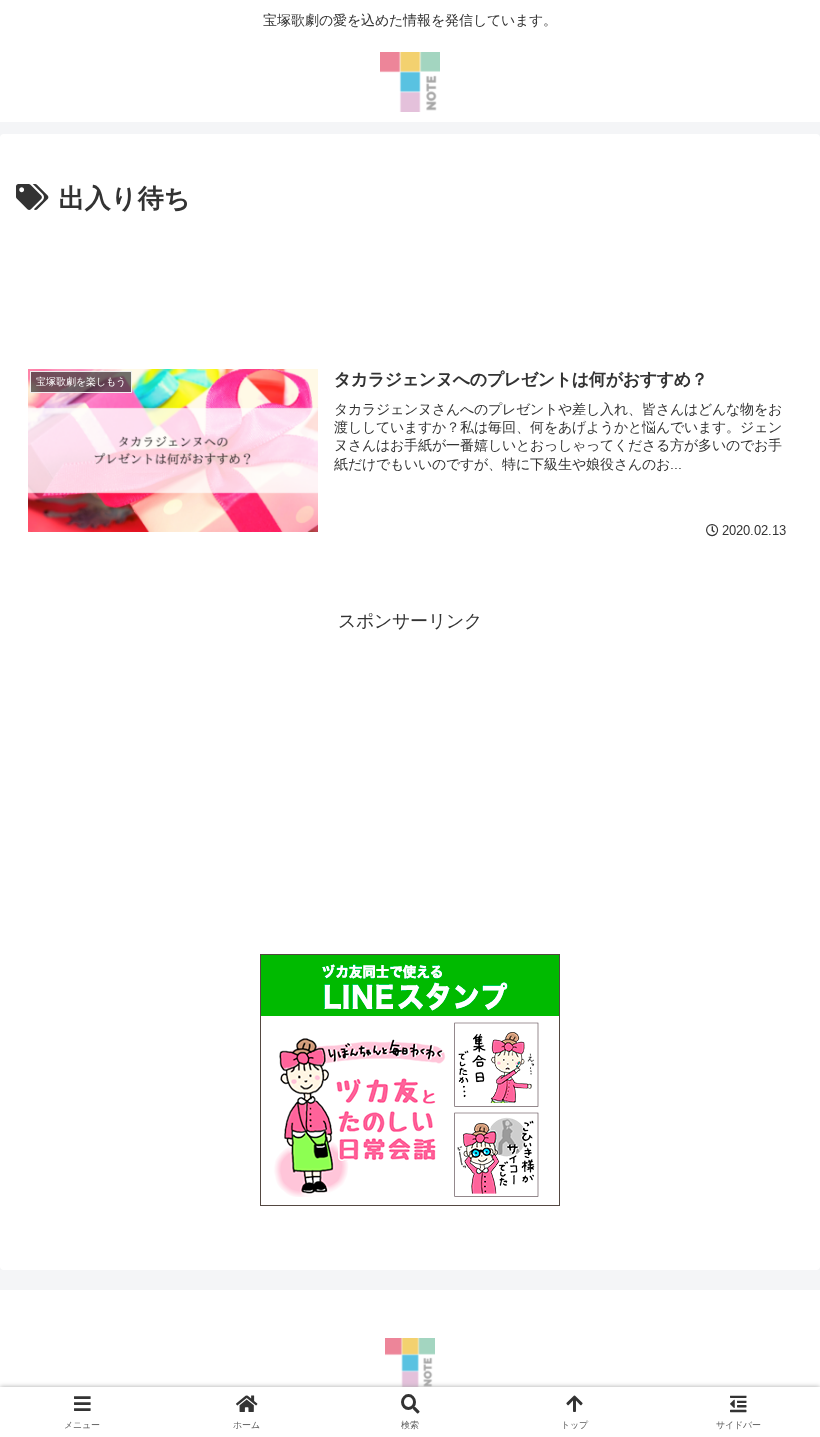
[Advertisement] (410, 277)
